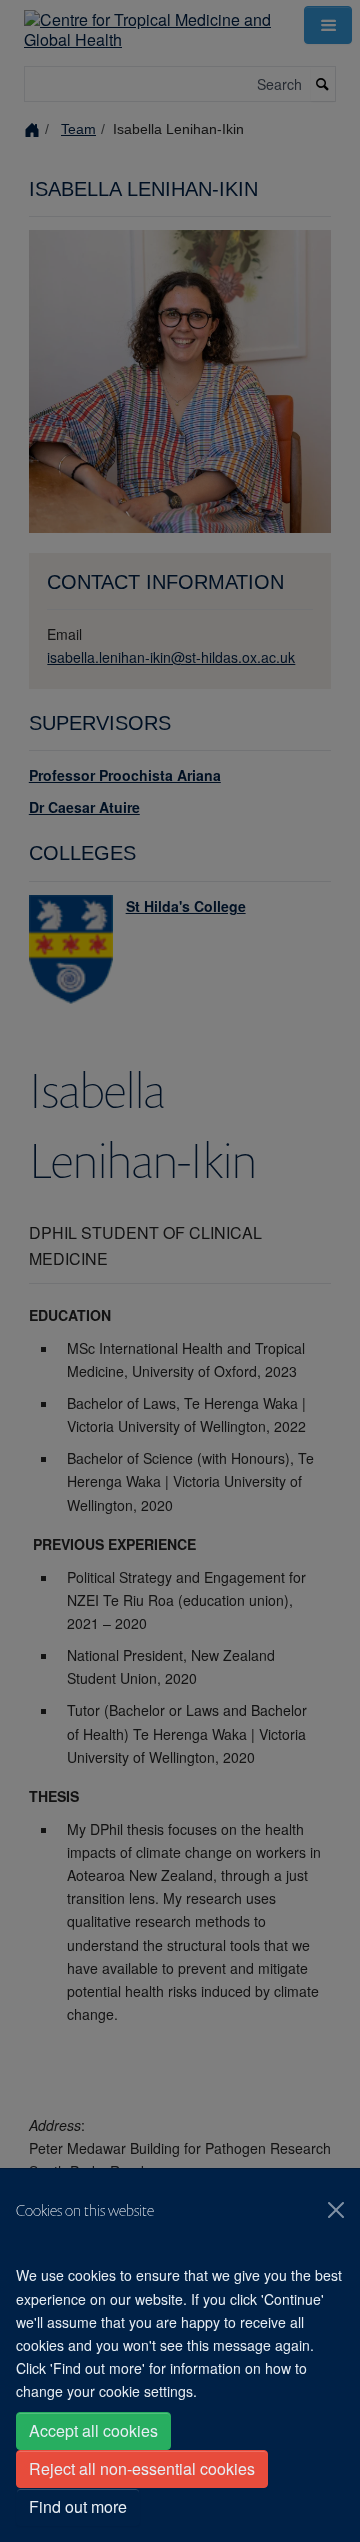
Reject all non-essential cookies (142, 2468)
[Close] (336, 2210)
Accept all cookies (93, 2430)
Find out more (78, 2506)
